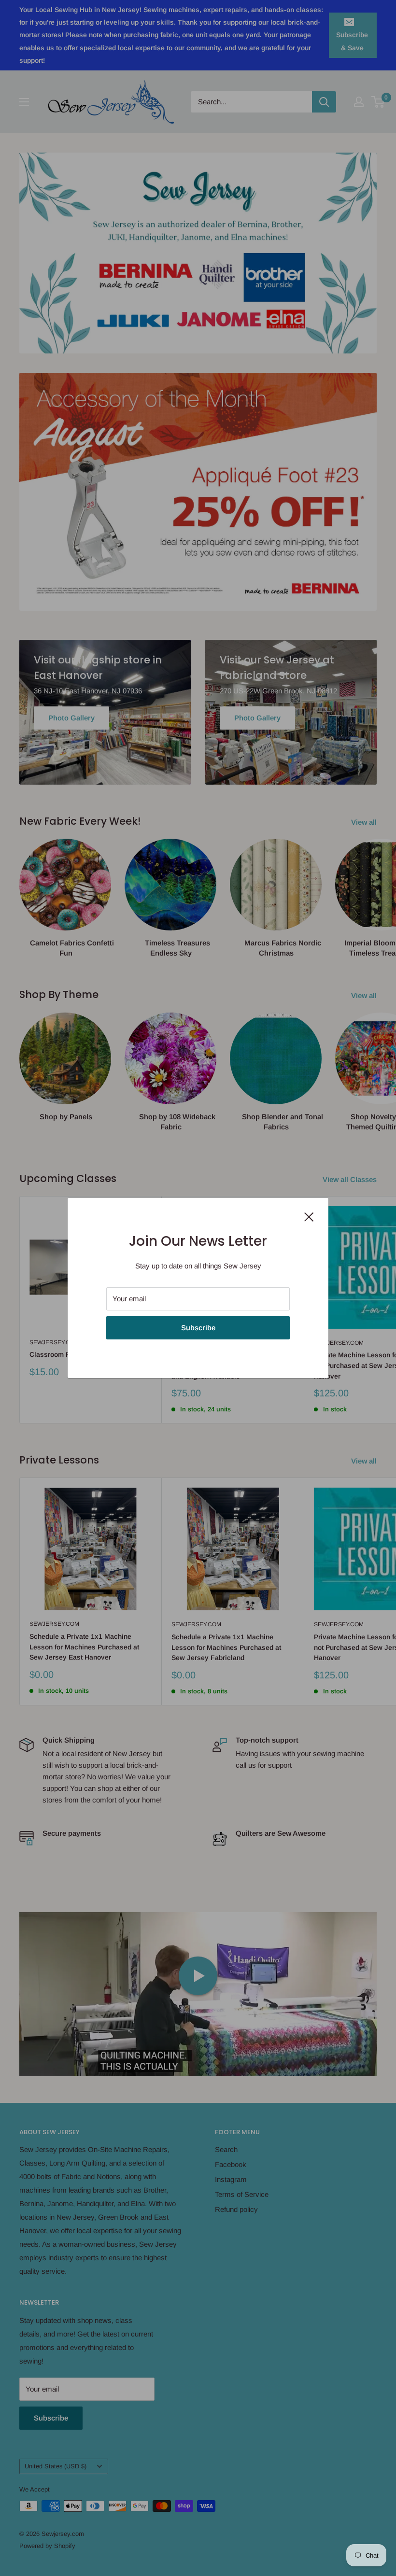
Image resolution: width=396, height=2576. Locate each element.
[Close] (309, 1216)
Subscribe (198, 1328)
